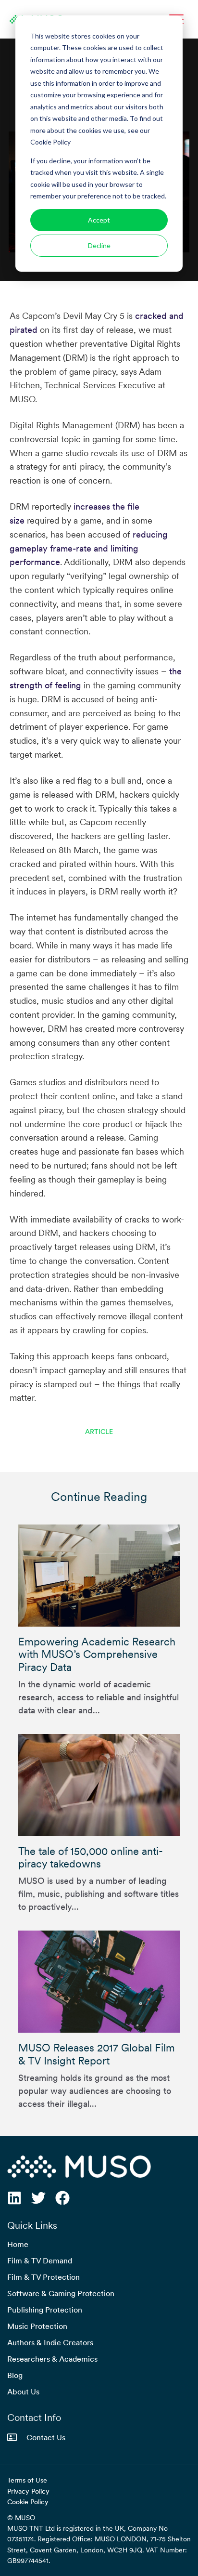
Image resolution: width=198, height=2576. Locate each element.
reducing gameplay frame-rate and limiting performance (89, 548)
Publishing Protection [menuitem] (45, 2310)
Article (99, 1432)
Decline (99, 245)
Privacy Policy (28, 2491)
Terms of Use (27, 2480)
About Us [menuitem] (23, 2392)
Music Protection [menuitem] (37, 2326)
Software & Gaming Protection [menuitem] (61, 2293)
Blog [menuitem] (15, 2375)
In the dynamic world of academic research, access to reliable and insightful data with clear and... (99, 1675)
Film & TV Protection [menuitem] (43, 2277)
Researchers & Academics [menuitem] (52, 2359)
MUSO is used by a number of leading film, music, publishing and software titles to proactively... (99, 1879)
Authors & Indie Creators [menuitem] (50, 2342)
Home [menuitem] (18, 2244)
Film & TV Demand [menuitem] (40, 2261)
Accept (99, 220)
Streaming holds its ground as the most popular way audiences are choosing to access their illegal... (97, 2075)
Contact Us (46, 2437)
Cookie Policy (28, 2502)
